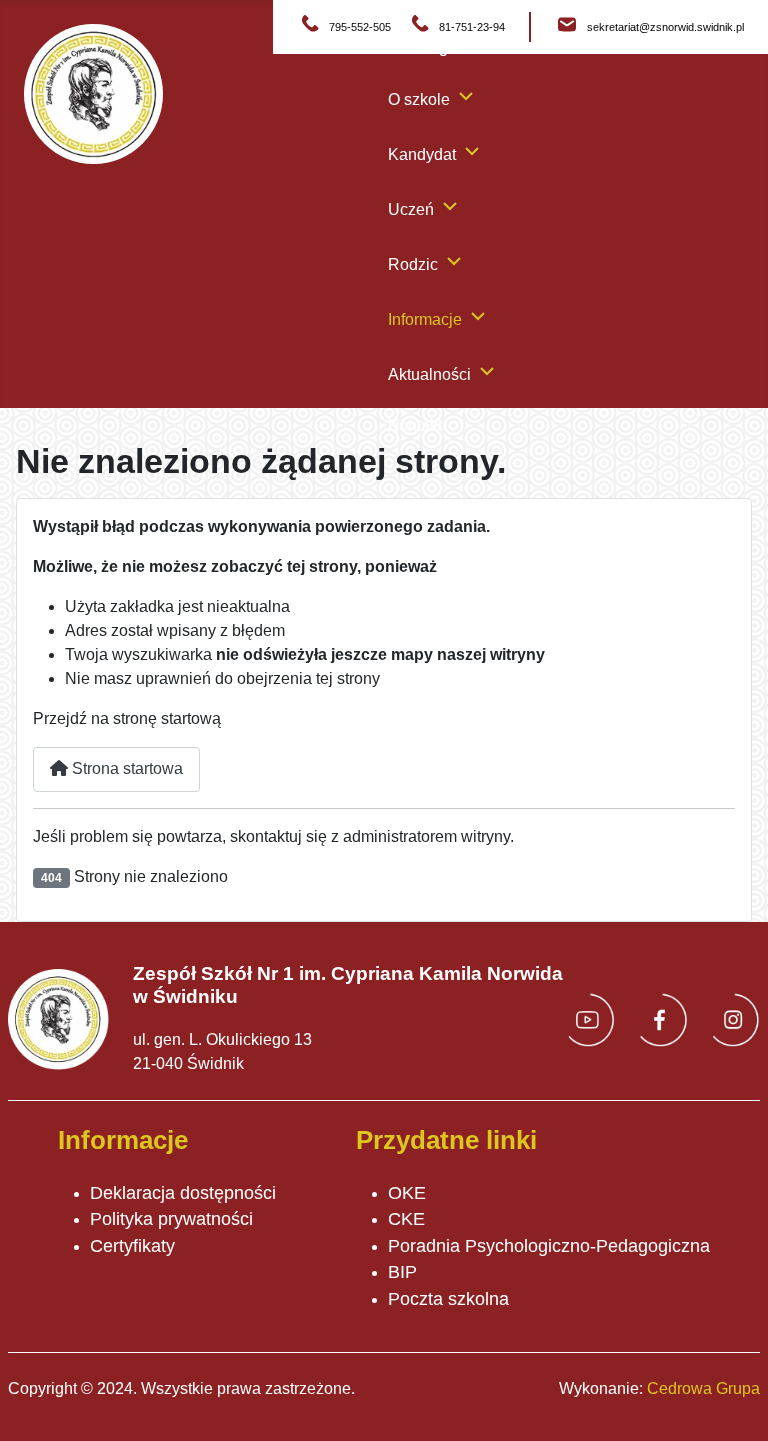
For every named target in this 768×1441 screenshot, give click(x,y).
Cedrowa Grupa (703, 1388)
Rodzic (413, 264)
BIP (402, 1272)
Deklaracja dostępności (183, 1193)
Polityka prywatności (171, 1219)
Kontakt (415, 425)
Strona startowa (125, 768)
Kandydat (422, 154)
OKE (407, 1193)
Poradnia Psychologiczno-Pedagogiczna (549, 1246)
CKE (406, 1219)
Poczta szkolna (448, 1299)
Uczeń (411, 209)
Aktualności (429, 374)
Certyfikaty (132, 1246)
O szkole (419, 99)
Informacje (425, 319)
